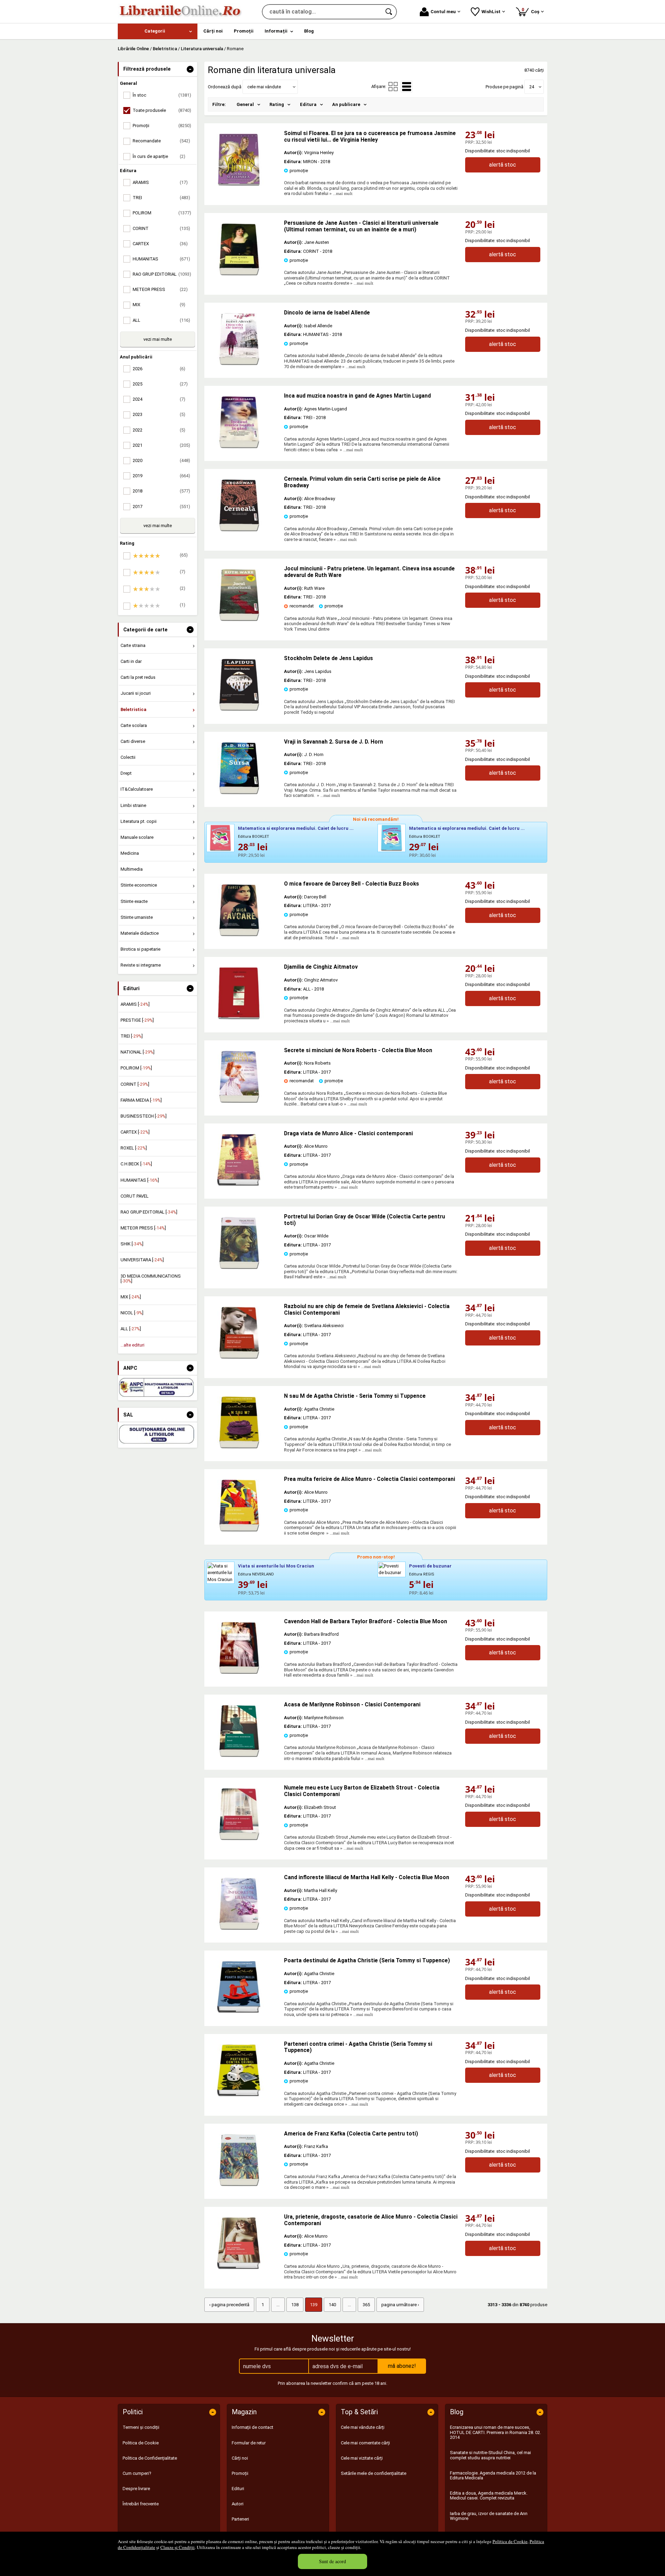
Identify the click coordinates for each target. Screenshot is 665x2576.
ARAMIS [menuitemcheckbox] (160, 182)
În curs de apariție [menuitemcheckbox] (159, 156)
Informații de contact (252, 2427)
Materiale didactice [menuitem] (140, 933)
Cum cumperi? (137, 2473)
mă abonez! (402, 2366)
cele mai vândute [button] (264, 87)
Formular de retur (249, 2443)
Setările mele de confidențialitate (374, 2473)
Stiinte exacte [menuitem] (134, 901)
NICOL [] (132, 1313)
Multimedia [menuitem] (132, 869)
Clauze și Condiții (178, 2547)
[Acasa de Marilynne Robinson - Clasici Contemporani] (239, 1755)
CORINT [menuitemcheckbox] (161, 228)
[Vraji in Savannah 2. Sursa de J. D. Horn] (239, 793)
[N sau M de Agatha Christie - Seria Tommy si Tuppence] (239, 1447)
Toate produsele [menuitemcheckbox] (162, 110)
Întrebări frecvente (141, 2504)
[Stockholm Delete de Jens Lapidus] (239, 709)
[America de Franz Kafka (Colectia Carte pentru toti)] (239, 2184)
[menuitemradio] (393, 87)
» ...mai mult (340, 193)
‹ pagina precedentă (229, 2305)
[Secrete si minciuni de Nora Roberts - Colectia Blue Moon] (239, 1101)
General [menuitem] (245, 104)
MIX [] (131, 1297)
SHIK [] (132, 1244)
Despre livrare (136, 2489)
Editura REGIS (422, 1574)
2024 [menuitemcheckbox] (159, 399)
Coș (532, 11)
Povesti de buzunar (430, 1566)
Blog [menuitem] (309, 31)
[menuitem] (158, 31)
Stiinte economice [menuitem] (139, 885)
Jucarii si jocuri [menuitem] (136, 693)
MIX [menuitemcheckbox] (159, 305)
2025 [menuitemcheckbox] (160, 384)
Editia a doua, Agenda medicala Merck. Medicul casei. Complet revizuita (489, 2495)
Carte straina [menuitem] (133, 645)
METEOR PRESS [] (143, 1228)
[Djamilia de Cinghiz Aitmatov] (239, 1018)
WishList (491, 12)
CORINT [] (135, 1084)
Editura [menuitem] (308, 104)
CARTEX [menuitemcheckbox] (160, 244)
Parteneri (240, 2519)
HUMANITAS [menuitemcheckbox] (161, 259)
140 (332, 2305)
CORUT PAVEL (135, 1196)
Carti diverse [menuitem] (133, 741)
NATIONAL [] (138, 1052)
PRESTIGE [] (137, 1020)
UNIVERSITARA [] (142, 1260)
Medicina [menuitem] (130, 853)
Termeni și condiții (141, 2427)
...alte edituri (132, 1345)
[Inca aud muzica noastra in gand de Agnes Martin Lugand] (239, 447)
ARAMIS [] (135, 1004)
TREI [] (132, 1036)
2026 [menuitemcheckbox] (159, 369)
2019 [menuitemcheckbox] (161, 476)
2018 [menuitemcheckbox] (161, 491)
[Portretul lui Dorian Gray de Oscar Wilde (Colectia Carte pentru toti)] (239, 1267)
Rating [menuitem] (277, 104)
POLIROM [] (136, 1068)
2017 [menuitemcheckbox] (161, 507)
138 (295, 2305)
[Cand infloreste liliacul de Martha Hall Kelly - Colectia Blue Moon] (239, 1928)
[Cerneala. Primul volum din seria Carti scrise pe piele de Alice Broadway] (239, 530)
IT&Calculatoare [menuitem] (137, 789)
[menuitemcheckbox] (159, 556)
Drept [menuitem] (126, 773)
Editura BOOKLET (254, 837)
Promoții (240, 2473)
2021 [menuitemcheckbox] (161, 445)
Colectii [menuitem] (128, 757)
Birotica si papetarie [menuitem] (140, 949)
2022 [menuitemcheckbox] (159, 430)
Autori (238, 2504)
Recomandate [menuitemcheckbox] (161, 141)
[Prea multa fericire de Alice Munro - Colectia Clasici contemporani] (239, 1530)
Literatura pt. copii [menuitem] (139, 821)
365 (366, 2305)
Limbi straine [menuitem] (133, 805)
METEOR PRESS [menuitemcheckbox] (160, 289)
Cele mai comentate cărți (365, 2443)
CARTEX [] (135, 1132)
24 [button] (532, 87)
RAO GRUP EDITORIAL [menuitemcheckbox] (162, 274)
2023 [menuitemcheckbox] (159, 414)
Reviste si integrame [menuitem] (141, 965)
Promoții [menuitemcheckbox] (162, 126)
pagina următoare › (400, 2305)
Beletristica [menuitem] (134, 709)
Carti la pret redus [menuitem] (138, 677)
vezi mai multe (158, 339)
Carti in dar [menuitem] (131, 661)
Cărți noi (240, 2458)
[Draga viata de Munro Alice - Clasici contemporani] (239, 1184)
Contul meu (443, 12)
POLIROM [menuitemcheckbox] (162, 213)
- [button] (190, 69)
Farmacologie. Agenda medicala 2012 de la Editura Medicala (493, 2475)
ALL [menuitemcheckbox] (161, 320)
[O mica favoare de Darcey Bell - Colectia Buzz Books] (239, 935)
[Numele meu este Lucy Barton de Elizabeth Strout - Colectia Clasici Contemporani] (239, 1838)
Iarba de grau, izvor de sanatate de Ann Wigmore (489, 2516)
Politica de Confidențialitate (150, 2458)
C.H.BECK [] (136, 1164)
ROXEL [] (134, 1148)
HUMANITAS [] (140, 1180)
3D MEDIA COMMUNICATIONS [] (151, 1278)
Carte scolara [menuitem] (134, 725)
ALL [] (131, 1329)
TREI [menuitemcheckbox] (161, 198)
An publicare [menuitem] (346, 104)
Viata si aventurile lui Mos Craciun (276, 1566)
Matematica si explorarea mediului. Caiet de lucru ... (296, 828)
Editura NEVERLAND (256, 1574)
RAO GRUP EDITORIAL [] (149, 1212)
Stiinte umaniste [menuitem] (137, 917)
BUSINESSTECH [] (144, 1116)
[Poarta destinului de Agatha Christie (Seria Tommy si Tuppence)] (239, 2011)
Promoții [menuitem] (244, 31)
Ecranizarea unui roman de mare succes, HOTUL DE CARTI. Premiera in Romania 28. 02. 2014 (495, 2432)
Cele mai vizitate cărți (362, 2458)
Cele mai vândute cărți (363, 2427)
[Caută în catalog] (389, 12)
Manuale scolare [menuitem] (137, 837)
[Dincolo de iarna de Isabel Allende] (239, 363)
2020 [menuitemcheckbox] (161, 460)
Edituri (238, 2489)
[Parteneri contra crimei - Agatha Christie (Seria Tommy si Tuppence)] (239, 2095)
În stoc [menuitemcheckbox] (162, 95)
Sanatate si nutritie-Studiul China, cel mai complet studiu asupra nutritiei (490, 2455)
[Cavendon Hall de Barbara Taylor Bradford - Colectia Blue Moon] (239, 1672)
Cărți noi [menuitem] (213, 31)
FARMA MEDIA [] (141, 1100)
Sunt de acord (332, 2561)
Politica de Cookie (510, 2541)
